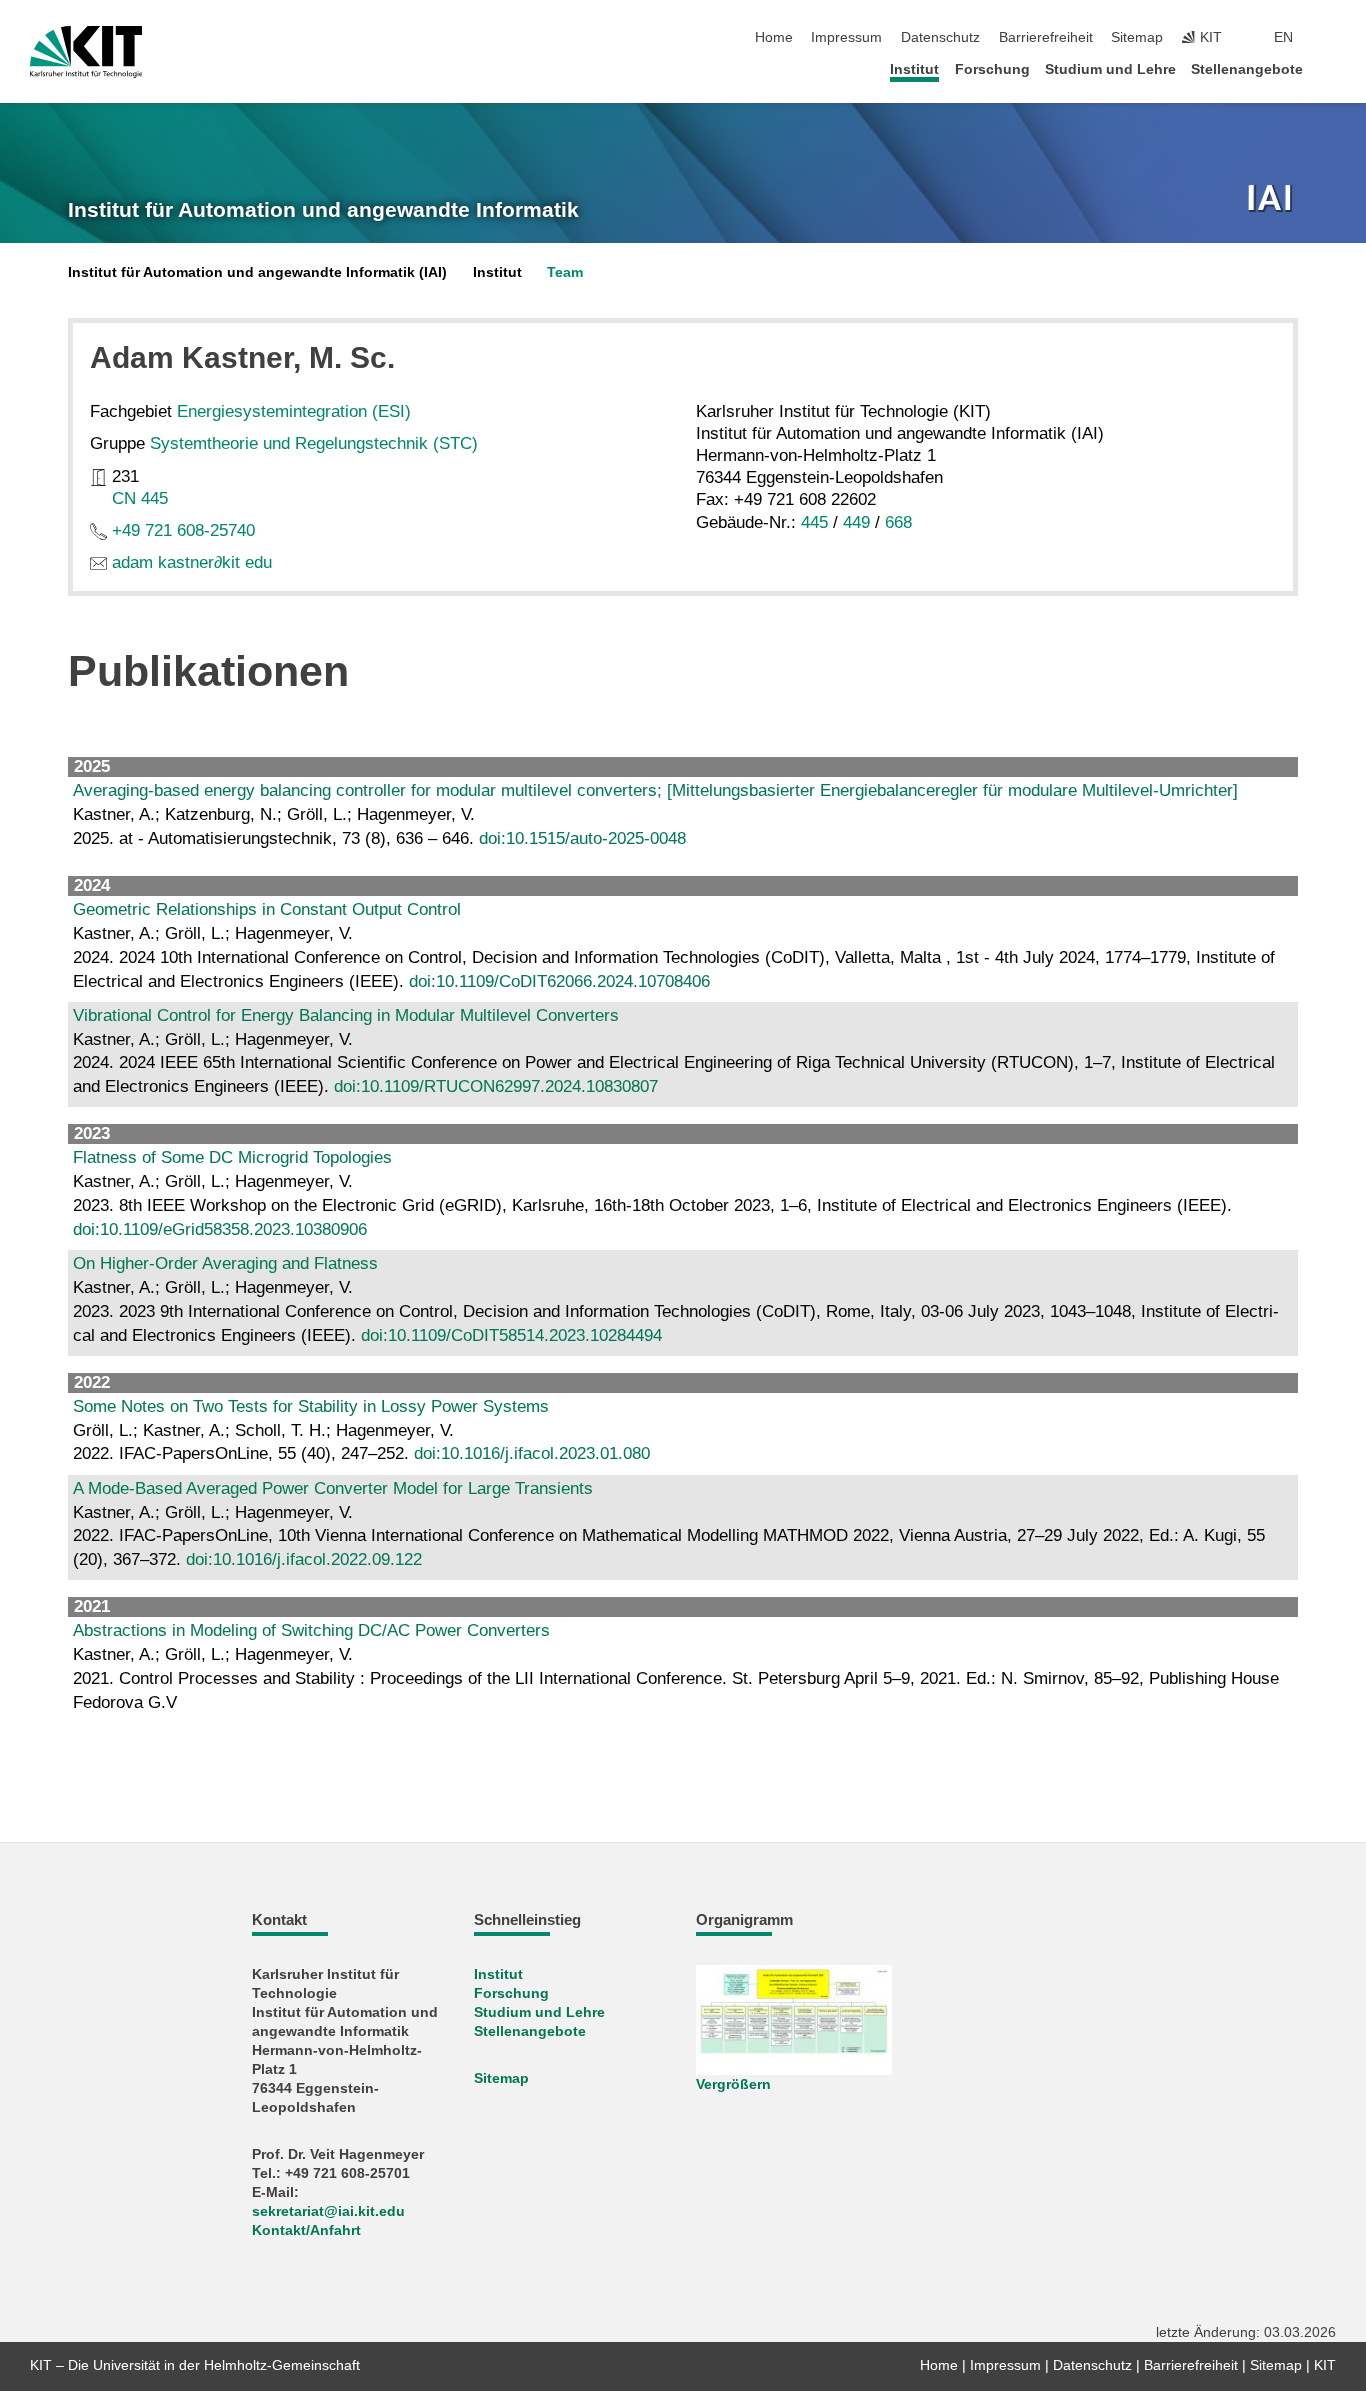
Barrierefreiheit (1046, 37)
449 (856, 522)
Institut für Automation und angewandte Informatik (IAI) (257, 272)
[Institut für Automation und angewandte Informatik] (1272, 200)
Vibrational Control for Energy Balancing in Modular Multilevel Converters (346, 1015)
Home (774, 37)
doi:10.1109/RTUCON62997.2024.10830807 (496, 1086)
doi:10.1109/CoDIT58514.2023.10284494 (511, 1335)
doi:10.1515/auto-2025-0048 (582, 838)
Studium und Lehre (1110, 69)
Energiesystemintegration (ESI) (294, 411)
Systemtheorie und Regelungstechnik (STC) (314, 443)
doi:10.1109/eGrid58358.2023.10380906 (220, 1229)
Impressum (846, 37)
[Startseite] (1330, 68)
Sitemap (1137, 37)
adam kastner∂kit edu (192, 562)
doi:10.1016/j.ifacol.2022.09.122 (304, 1559)
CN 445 (140, 498)
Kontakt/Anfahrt (306, 2230)
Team (565, 272)
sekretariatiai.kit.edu (328, 2211)
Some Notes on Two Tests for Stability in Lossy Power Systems (311, 1406)
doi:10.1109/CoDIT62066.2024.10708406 (559, 981)
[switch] (1330, 38)
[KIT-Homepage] (86, 52)
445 (814, 522)
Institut (914, 69)
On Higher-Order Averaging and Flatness (225, 1263)
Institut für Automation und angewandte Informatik (323, 210)
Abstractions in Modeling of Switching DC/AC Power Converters (311, 1630)
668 (898, 522)
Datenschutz (940, 37)
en (1283, 37)
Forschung (992, 69)
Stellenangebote (1247, 69)
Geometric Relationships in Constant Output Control (267, 909)
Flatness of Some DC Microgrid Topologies (232, 1157)
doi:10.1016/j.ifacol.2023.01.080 (532, 1453)
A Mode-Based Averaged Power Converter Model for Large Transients (333, 1488)
